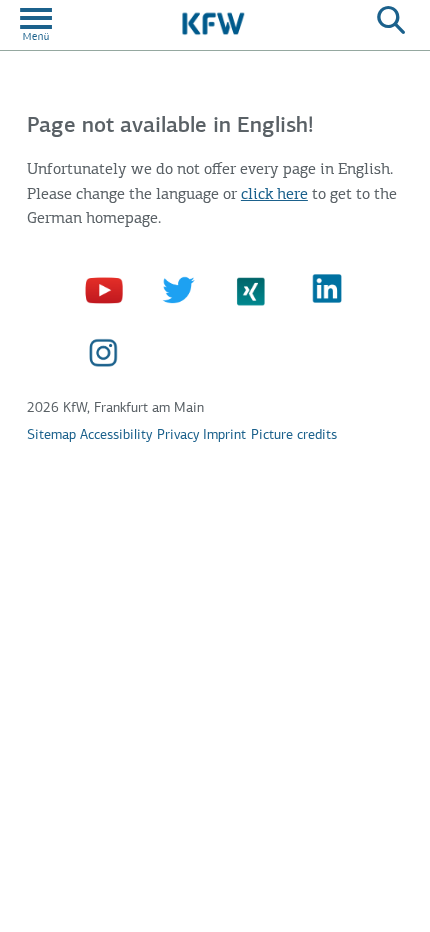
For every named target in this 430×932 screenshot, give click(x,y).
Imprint (224, 435)
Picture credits (294, 435)
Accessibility (116, 435)
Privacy (178, 435)
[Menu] (36, 23)
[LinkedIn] (329, 290)
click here (274, 195)
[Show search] (391, 23)
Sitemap (51, 435)
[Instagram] (106, 354)
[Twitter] (180, 290)
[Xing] (255, 290)
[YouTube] (106, 290)
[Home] (212, 23)
